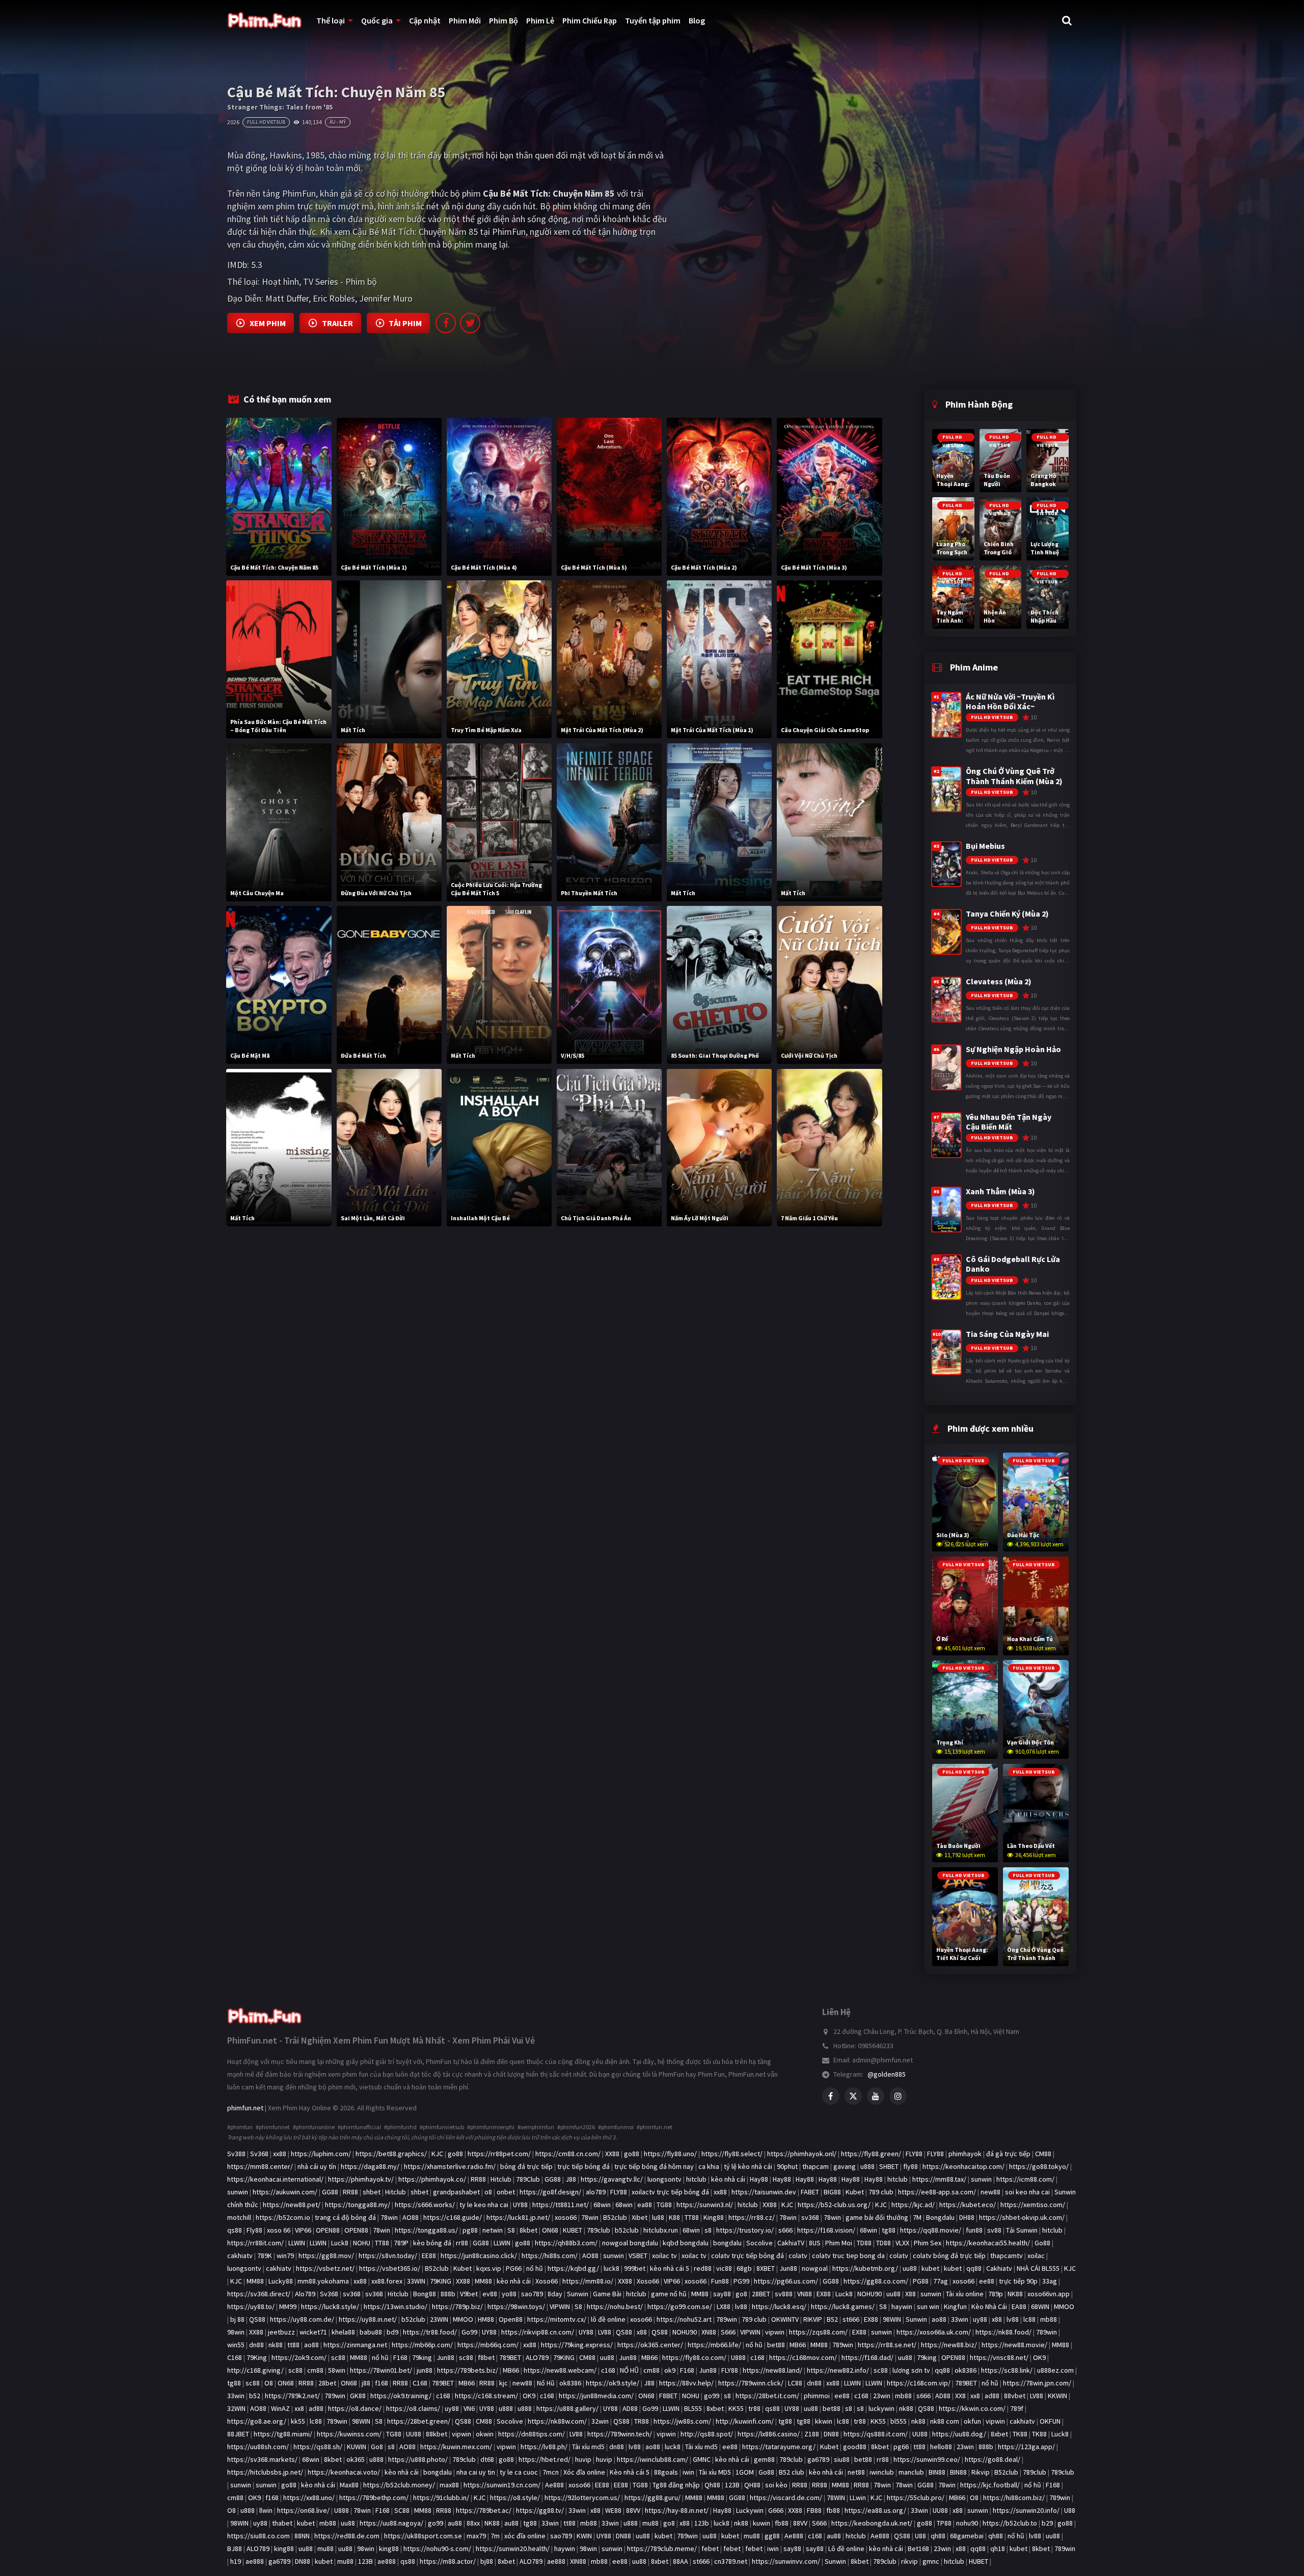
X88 (911, 2294)
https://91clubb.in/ (441, 2498)
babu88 (371, 2332)
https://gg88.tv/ (540, 2510)
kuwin (762, 2523)
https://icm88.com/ (1025, 2179)
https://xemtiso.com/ (1033, 2205)
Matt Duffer (287, 298)
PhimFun (299, 193)
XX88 (612, 2154)
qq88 (974, 2268)
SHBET (889, 2166)
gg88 (772, 2536)
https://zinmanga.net (355, 2345)
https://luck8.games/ (843, 2306)
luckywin (881, 2408)
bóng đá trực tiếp (526, 2166)
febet (710, 2548)
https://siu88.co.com (259, 2536)
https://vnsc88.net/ (999, 2357)
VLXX (902, 2243)
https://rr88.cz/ (752, 2217)
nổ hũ (535, 2268)
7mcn (551, 2472)
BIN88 (937, 2472)
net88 (856, 2472)
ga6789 (818, 2459)
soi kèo (776, 2485)
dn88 (256, 2345)
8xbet (715, 2408)
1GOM (745, 2472)
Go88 (1042, 2243)
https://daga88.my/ (370, 2166)
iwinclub (882, 2472)
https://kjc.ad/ (913, 2205)
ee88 (987, 2281)
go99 (712, 2396)
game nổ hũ (669, 2294)
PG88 (921, 2281)
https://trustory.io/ (745, 2230)
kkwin (824, 2421)
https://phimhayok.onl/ (802, 2154)
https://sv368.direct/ (259, 2294)
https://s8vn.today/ (388, 2256)
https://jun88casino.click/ (479, 2256)
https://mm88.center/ (260, 2166)
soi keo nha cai (1027, 2192)
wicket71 (313, 2332)
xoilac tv (664, 2256)
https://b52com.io (283, 2217)
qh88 (938, 2536)
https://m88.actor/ (448, 2561)
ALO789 (537, 2357)
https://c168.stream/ (486, 2396)
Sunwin (578, 2294)
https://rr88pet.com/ (499, 2154)
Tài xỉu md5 (588, 2447)
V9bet (469, 2294)
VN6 (469, 2408)
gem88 (764, 2459)
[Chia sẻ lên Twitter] (470, 323)
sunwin (981, 2179)
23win (882, 2396)
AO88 (411, 2217)
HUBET (979, 2561)
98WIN (892, 2319)
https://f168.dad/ (867, 2357)
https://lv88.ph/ (544, 2447)
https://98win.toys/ (516, 2306)
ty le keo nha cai (484, 2205)
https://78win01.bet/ (381, 2370)
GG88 (553, 2179)
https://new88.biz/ (949, 2345)
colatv (798, 2256)
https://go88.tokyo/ (1039, 2166)
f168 (382, 2383)
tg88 (889, 2230)
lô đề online (608, 2319)
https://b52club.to (1010, 2523)
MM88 (255, 2281)
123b (702, 2523)
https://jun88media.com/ (596, 2396)
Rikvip (981, 2472)
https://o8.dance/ (355, 2408)
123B (732, 2485)
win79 (285, 2256)
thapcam (816, 2166)
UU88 (414, 2434)
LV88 (605, 2332)
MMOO (1064, 2306)
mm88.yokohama (323, 2281)
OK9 (1039, 2357)
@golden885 (887, 2074)
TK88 (1020, 2434)
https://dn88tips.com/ (532, 2434)
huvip (583, 2459)
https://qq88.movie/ (931, 2230)
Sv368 (259, 2154)
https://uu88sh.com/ (258, 2447)
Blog (697, 20)
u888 (867, 2166)
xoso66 (566, 2217)
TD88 (864, 2243)
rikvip (909, 2561)
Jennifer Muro (386, 298)
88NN (302, 2536)
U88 (1070, 2510)
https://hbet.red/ (545, 2459)
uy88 (980, 2319)
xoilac (1036, 2256)
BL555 (693, 2408)
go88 (455, 2154)
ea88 (645, 2205)
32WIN (236, 2408)
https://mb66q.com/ (488, 2345)
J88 (571, 2179)
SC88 (402, 2510)
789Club (528, 2179)
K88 (674, 2217)
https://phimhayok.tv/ (361, 2179)
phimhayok (965, 2154)
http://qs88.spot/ (707, 2434)
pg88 (470, 2230)
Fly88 (254, 2230)
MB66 (798, 2345)
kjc (504, 2383)
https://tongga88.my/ (358, 2205)
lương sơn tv (911, 2370)
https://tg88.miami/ (283, 2434)
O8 (269, 2383)
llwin (266, 2510)
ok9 (670, 2370)
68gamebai (967, 2536)
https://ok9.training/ (401, 2396)
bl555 (899, 2421)
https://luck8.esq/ (779, 2306)
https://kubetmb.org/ (865, 2268)
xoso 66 (279, 2230)
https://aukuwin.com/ (285, 2192)
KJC (437, 2154)
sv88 (994, 2230)
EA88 (1019, 2306)
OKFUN (1050, 2421)
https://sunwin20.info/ (1026, 2510)
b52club (627, 2230)
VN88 (805, 2294)
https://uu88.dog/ (959, 2434)
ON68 (550, 2230)
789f (1017, 2408)
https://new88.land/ (772, 2370)
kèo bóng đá (432, 2243)
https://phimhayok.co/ (432, 2179)
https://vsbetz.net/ (325, 2268)
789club (599, 2230)
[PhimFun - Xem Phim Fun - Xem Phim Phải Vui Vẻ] (265, 2012)
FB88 (814, 2510)
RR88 (478, 2179)
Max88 (349, 2485)
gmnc (931, 2561)
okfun (972, 2421)
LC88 (795, 2383)
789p (996, 2294)
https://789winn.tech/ (620, 2434)
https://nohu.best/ (615, 2306)
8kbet (528, 2230)
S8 (511, 2230)
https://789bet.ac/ (484, 2510)
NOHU (362, 2243)
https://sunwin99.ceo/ (927, 2459)
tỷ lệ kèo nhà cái (748, 2166)
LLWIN (297, 2243)
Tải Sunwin (1022, 2230)
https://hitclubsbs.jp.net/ (265, 2472)
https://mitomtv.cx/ (557, 2319)
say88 (722, 2294)
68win (602, 2205)
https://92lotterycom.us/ (582, 2498)
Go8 (377, 2447)
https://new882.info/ (838, 2370)
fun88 (974, 2230)
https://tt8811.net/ (561, 2205)
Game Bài (607, 2294)
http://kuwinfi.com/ (745, 2421)
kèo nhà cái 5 (670, 2268)
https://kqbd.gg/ (573, 2268)
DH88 (967, 2217)
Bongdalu (940, 2217)
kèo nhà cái (728, 2179)
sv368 (810, 2217)
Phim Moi (839, 2243)
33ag (1050, 2281)
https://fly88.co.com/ (694, 2357)
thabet (282, 2523)
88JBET (238, 2434)
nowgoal (815, 2268)
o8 (488, 2192)
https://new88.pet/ (292, 2205)
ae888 (255, 2561)
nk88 (276, 2345)
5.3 (257, 265)
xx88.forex (387, 2281)
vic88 (724, 2268)
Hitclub (501, 2179)
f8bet (486, 2357)
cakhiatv (240, 2256)
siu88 (842, 2459)
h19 (236, 2561)
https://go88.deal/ (993, 2459)
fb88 (833, 2510)
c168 (757, 2357)
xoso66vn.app (1049, 2294)
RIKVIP (813, 2319)
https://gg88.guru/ (653, 2498)
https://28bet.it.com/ (767, 2396)
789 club (881, 2192)
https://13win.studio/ (396, 2306)
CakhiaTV (791, 2243)
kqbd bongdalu (686, 2243)
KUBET (573, 2230)
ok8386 (966, 2370)
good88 (855, 2447)
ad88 (992, 2396)
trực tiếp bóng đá (583, 2166)
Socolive (759, 2243)
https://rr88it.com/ (255, 2243)
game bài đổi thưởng (877, 2217)
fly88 (911, 2166)
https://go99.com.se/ (680, 2306)
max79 (476, 2536)
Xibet (640, 2217)
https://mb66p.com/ (422, 2345)
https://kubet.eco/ (968, 2205)
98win (236, 2332)
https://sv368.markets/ (262, 2459)
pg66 (901, 2447)
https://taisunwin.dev (764, 2192)
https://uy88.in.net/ (368, 2319)
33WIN (416, 2281)
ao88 (939, 2319)
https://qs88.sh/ (318, 2447)
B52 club (792, 2472)
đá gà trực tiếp (1008, 2154)
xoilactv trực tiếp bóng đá (670, 2192)
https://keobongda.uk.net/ (872, 2523)
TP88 (944, 2523)
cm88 (315, 2370)
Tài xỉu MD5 (715, 2472)
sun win (928, 2306)
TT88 (692, 2217)
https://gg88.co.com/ (876, 2281)
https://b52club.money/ (399, 2485)
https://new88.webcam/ (560, 2370)
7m (495, 2536)
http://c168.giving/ (255, 2370)
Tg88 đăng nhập (676, 2485)
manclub (911, 2472)
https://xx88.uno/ (309, 2498)
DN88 (831, 2434)
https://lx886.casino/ (769, 2434)
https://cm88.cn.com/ (568, 2154)
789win (727, 2319)
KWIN (584, 2536)
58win (337, 2370)
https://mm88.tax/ (939, 2179)
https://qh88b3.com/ (566, 2243)
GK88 (358, 2396)
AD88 (943, 2396)
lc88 (1029, 2319)
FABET (810, 2192)
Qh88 (712, 2485)
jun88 (425, 2370)
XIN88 (578, 2561)
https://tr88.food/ (430, 2332)
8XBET (766, 2268)
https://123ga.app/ (1026, 2447)
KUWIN (357, 2447)
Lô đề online (846, 2548)
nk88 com (945, 2421)
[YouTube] (876, 2096)
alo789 (596, 2192)
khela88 (343, 2332)
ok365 (356, 2459)
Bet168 (918, 2548)
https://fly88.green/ (871, 2154)
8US (815, 2243)
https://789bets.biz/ (468, 2370)
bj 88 (237, 2319)
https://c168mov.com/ (803, 2357)
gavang (845, 2166)
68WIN (1040, 2306)
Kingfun (955, 2306)
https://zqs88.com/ (818, 2332)
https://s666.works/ (425, 2205)
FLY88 (914, 2154)
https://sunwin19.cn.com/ (502, 2485)
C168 (235, 2357)
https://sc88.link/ (1007, 2370)
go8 (741, 2294)
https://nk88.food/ (1003, 2332)
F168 (400, 2357)
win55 (236, 2345)
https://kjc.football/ (990, 2485)
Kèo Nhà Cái (989, 2306)
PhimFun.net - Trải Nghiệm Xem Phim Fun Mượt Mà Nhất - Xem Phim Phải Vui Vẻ (381, 2040)
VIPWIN (560, 2306)
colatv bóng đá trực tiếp (949, 2256)
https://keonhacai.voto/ (344, 2472)
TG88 (664, 2205)
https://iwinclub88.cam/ (653, 2459)
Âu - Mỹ (338, 122)
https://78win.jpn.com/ (1037, 2383)
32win (600, 2421)
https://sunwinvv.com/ (786, 2561)
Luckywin (750, 2510)
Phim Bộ (504, 20)
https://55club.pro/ (916, 2498)
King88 (714, 2217)
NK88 (1015, 2294)
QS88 (257, 2319)
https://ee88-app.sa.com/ (937, 2192)
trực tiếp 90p (1018, 2281)
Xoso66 (547, 2281)
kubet (930, 2268)
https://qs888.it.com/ (876, 2434)
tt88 (293, 2345)
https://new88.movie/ (1014, 2345)
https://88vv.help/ (686, 2383)
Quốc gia (377, 20)
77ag (941, 2281)
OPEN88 (328, 2230)
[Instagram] (898, 2096)
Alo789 (305, 2294)
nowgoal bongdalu (630, 2243)
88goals (666, 2472)
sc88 (338, 2357)
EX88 (824, 2294)
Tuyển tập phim (653, 20)
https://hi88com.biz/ (1014, 2498)
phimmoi (817, 2396)
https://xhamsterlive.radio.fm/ (450, 2166)
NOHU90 (870, 2294)
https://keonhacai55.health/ (988, 2243)
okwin (485, 2434)
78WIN (836, 2498)
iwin (688, 2472)
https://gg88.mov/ (326, 2256)
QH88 (752, 2485)
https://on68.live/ (303, 2510)
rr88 (462, 2243)
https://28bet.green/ (419, 2421)
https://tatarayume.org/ (779, 2447)
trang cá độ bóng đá (345, 2217)
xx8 (975, 2396)
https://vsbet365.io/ (390, 2268)
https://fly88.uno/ (670, 2154)
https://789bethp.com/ (374, 2498)
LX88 (724, 2306)
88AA (681, 2561)
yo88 (509, 2294)
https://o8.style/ (515, 2498)
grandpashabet (456, 2192)
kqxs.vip (489, 2268)
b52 (255, 2396)
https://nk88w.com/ (557, 2421)
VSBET (638, 2256)
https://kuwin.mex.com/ (456, 2447)
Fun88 (720, 2281)
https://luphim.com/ (321, 2154)
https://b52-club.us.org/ (834, 2205)
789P (401, 2243)
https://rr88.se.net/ (887, 2345)
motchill (239, 2217)
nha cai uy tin (476, 2472)
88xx (473, 2523)
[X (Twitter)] (853, 2096)
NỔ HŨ (629, 2370)
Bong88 (425, 2294)
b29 (1047, 2523)
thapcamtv (1007, 2256)
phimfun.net (245, 2108)
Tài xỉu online (965, 2294)
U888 (738, 2357)
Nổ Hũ (546, 2383)
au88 (455, 2523)
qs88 (235, 2230)
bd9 (392, 2332)
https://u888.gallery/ (567, 2408)
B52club (615, 2217)
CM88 (1043, 2154)
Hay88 (759, 2179)
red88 (703, 2268)
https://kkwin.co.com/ (972, 2408)
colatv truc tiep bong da (848, 2256)
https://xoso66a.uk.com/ (934, 2332)
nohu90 (967, 2523)
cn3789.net (731, 2561)
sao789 (532, 2294)
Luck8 (340, 2243)
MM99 (288, 2306)
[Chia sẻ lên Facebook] (446, 323)
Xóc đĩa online (584, 2472)
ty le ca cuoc (519, 2472)
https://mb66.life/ (714, 2345)
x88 (997, 2319)
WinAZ (280, 2408)
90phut (787, 2166)
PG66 (514, 2268)
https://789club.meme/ (662, 2548)
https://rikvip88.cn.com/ (538, 2332)
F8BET (668, 2396)
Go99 (469, 2332)
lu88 (658, 2217)
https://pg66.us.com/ (786, 2281)
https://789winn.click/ (751, 2383)
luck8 (612, 2268)
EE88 (429, 2256)
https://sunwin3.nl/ (705, 2205)
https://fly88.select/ (732, 2154)
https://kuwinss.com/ (349, 2434)
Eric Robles (334, 298)
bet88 (776, 2345)
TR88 (642, 2421)
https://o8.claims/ (413, 2408)
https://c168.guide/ (453, 2217)
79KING (441, 2281)
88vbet (1015, 2396)
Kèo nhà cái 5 (630, 2472)
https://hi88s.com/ (550, 2256)
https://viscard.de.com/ (786, 2498)
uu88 (910, 2268)
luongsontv (664, 2179)
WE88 (613, 2510)
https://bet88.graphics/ (391, 2154)
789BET (510, 2357)
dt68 (487, 2459)
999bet (635, 2268)
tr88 (754, 2408)
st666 (851, 2319)
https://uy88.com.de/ (302, 2319)
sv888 (784, 2294)
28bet (327, 2383)
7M (917, 2217)
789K (265, 2256)
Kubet (855, 2192)
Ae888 (554, 2485)
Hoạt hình (280, 281)
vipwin (775, 2332)
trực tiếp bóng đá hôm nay (654, 2166)
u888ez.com (1055, 2370)
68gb (744, 2268)
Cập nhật (425, 20)
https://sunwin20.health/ (513, 2548)
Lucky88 (281, 2281)
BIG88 (832, 2192)
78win (389, 2217)
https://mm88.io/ (588, 2281)
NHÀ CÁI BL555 (1038, 2268)
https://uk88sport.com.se (423, 2536)
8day (555, 2294)
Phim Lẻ (540, 20)
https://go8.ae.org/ (257, 2421)
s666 (785, 2230)
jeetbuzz (281, 2332)
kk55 (298, 2421)
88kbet (437, 2434)
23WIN (439, 2319)
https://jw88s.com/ (682, 2421)
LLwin (858, 2498)
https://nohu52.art (684, 2319)
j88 (366, 2383)
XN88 (709, 2332)
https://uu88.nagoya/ (391, 2523)
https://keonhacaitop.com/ (963, 2166)
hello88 (941, 2447)
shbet (372, 2192)
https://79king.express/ (577, 2345)
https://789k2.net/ (292, 2396)
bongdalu (727, 2243)
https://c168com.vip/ (919, 2383)
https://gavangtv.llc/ (612, 2179)
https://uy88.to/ (251, 2306)
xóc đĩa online (525, 2536)
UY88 (520, 2205)
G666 (776, 2510)
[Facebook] (831, 2096)
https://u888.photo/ (418, 2459)
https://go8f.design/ (550, 2192)
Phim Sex (928, 2243)
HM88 (486, 2319)
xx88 (280, 2154)
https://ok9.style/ (613, 2383)
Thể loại (331, 20)
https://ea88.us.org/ (875, 2510)
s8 (708, 2230)
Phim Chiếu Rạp (590, 20)
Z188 (812, 2434)
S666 (728, 2332)
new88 (990, 2192)
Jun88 (788, 2268)
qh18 (998, 2548)
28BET (761, 2294)
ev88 (490, 2294)
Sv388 (236, 2154)
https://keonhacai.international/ (275, 2179)
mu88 (650, 2523)
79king (422, 2357)
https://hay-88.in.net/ (677, 2510)
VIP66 (303, 2230)
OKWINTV (785, 2319)
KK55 (736, 2408)
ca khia (709, 2166)
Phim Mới (465, 20)
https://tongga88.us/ (426, 2230)
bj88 (487, 2561)
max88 (449, 2485)
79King (257, 2357)
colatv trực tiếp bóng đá (748, 2256)
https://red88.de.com (347, 2536)
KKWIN (1057, 2396)
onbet (506, 2192)
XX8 (960, 2396)
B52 (832, 2319)
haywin (902, 2306)
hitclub (696, 2179)
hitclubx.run (661, 2230)
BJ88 (235, 2548)
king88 (284, 2548)
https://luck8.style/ (330, 2306)
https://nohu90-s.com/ (437, 2548)
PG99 (741, 2281)
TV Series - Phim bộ (340, 281)
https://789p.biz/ (457, 2306)
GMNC (702, 2459)
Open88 (511, 2319)
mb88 (1049, 2319)
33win (960, 2319)
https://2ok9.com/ (299, 2357)
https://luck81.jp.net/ (518, 2217)
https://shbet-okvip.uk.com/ (1022, 2217)
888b (448, 2294)
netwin (493, 2230)
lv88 (741, 2306)
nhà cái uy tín (317, 2166)
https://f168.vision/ (826, 2230)
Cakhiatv (999, 2268)
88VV (633, 2510)
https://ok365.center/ (650, 2345)
